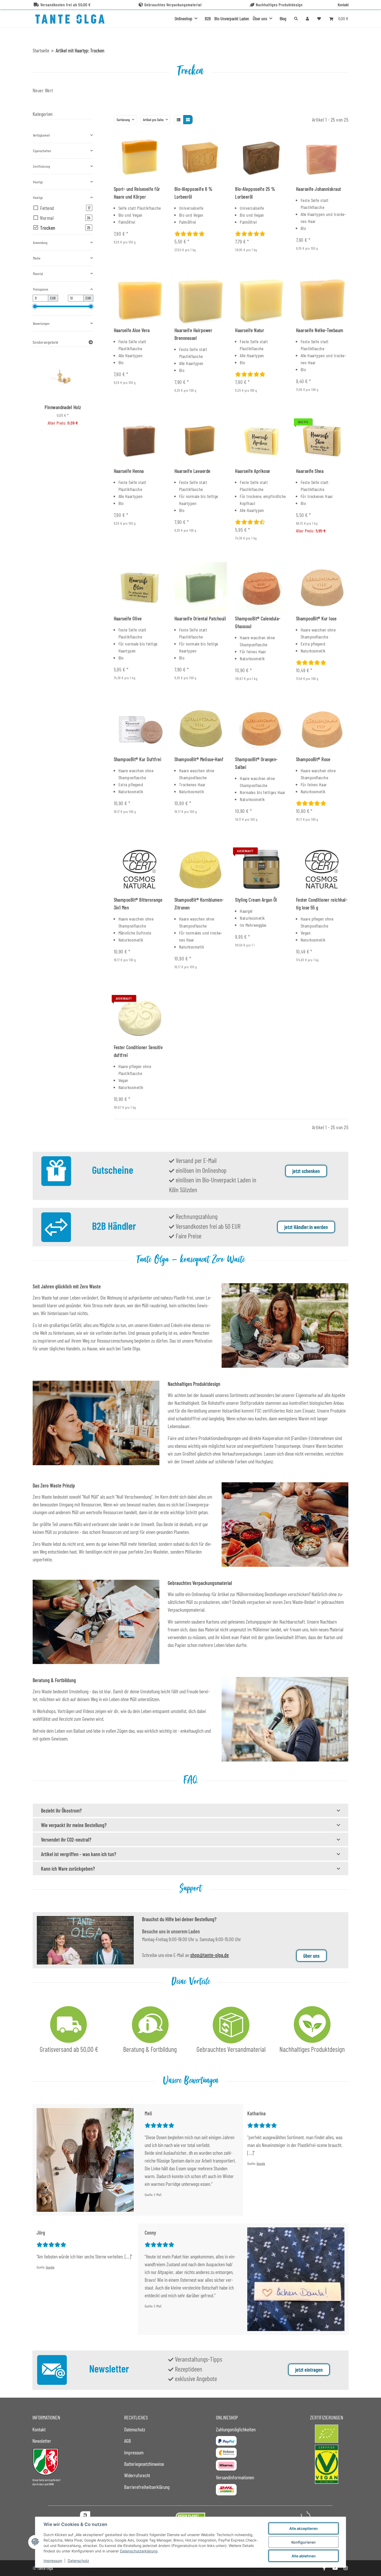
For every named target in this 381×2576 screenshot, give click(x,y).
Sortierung (123, 120)
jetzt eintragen (309, 2370)
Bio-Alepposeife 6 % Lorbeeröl (193, 193)
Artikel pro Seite (153, 120)
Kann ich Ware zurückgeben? (68, 1869)
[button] (307, 18)
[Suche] (296, 19)
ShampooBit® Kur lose (316, 618)
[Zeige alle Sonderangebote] (91, 342)
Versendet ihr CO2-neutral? (66, 1840)
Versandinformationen (235, 2477)
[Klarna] (226, 2465)
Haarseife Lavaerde (192, 471)
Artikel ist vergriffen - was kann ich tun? (79, 1854)
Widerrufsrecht (137, 2475)
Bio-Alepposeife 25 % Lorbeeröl (255, 193)
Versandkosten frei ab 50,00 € (66, 5)
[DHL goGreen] (226, 2490)
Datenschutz (78, 2561)
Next (80, 396)
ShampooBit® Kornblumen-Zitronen (199, 903)
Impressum (53, 2561)
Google (261, 2163)
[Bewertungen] (190, 234)
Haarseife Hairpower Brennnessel (193, 334)
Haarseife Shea (310, 471)
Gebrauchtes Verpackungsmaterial (173, 5)
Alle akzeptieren (304, 2528)
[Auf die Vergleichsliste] (144, 141)
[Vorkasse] (226, 2453)
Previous (45, 396)
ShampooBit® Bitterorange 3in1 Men (138, 903)
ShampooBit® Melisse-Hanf (199, 759)
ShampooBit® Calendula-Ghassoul (258, 622)
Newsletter (42, 2441)
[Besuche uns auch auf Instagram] (346, 2568)
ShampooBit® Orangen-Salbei (256, 763)
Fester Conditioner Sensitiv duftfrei (138, 1051)
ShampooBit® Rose (313, 759)
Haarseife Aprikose (253, 471)
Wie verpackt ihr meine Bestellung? (74, 1825)
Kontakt (343, 5)
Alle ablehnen (304, 2556)
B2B (208, 18)
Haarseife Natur (250, 330)
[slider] (35, 306)
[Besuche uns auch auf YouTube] (335, 2568)
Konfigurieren (304, 2542)
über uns (311, 1956)
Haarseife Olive (128, 618)
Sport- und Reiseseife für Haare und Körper (137, 193)
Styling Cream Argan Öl (256, 900)
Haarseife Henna (129, 471)
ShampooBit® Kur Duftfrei (138, 759)
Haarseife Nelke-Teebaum (320, 330)
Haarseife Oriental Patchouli (200, 618)
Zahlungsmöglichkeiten (236, 2429)
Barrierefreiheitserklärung (147, 2487)
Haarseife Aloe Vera (132, 330)
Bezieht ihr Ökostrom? (61, 1810)
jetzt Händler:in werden (306, 1227)
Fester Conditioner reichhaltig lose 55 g (322, 903)
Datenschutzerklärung (139, 2551)
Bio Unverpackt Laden (232, 18)
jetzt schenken (306, 1171)
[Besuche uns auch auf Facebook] (324, 2568)
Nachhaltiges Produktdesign (279, 5)
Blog (283, 18)
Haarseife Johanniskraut (319, 189)
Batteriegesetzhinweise (144, 2464)
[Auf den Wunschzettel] (157, 141)
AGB (128, 2441)
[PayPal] (226, 2441)
